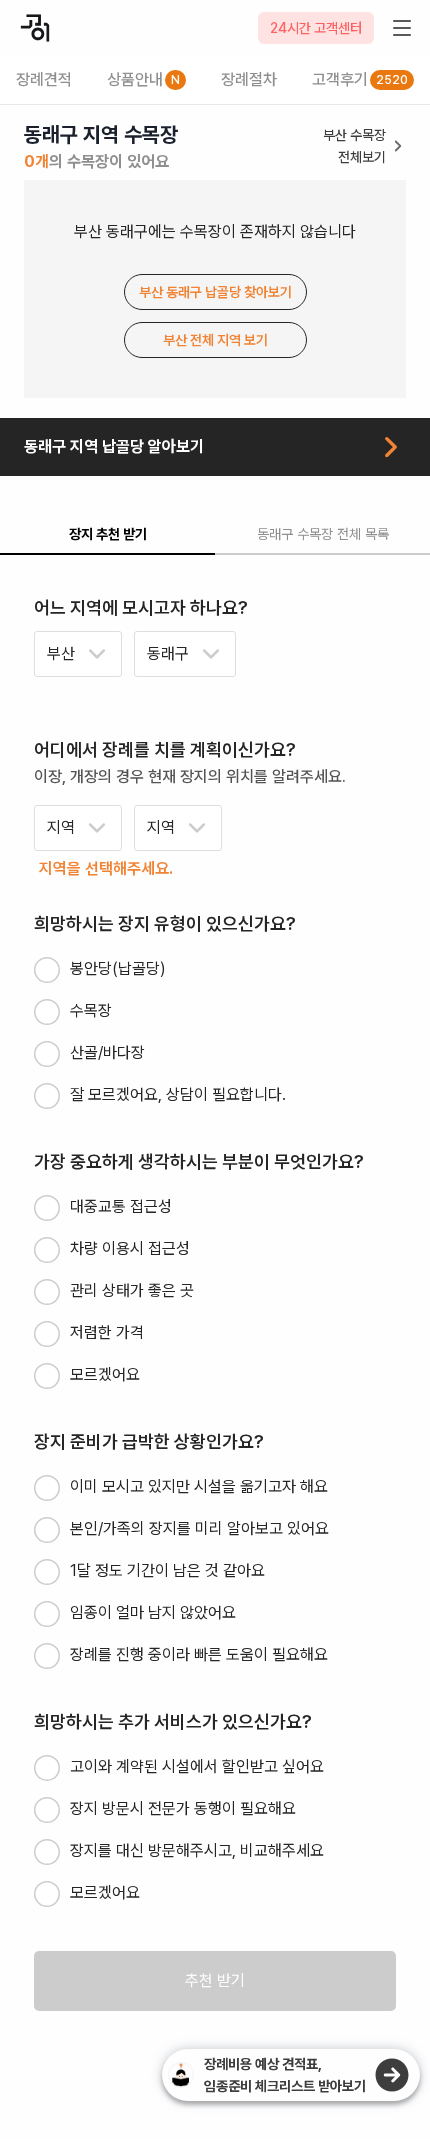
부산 (61, 653)
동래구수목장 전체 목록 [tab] (323, 534)
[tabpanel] (215, 1303)
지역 (61, 827)
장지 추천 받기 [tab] (108, 534)
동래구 (168, 653)
